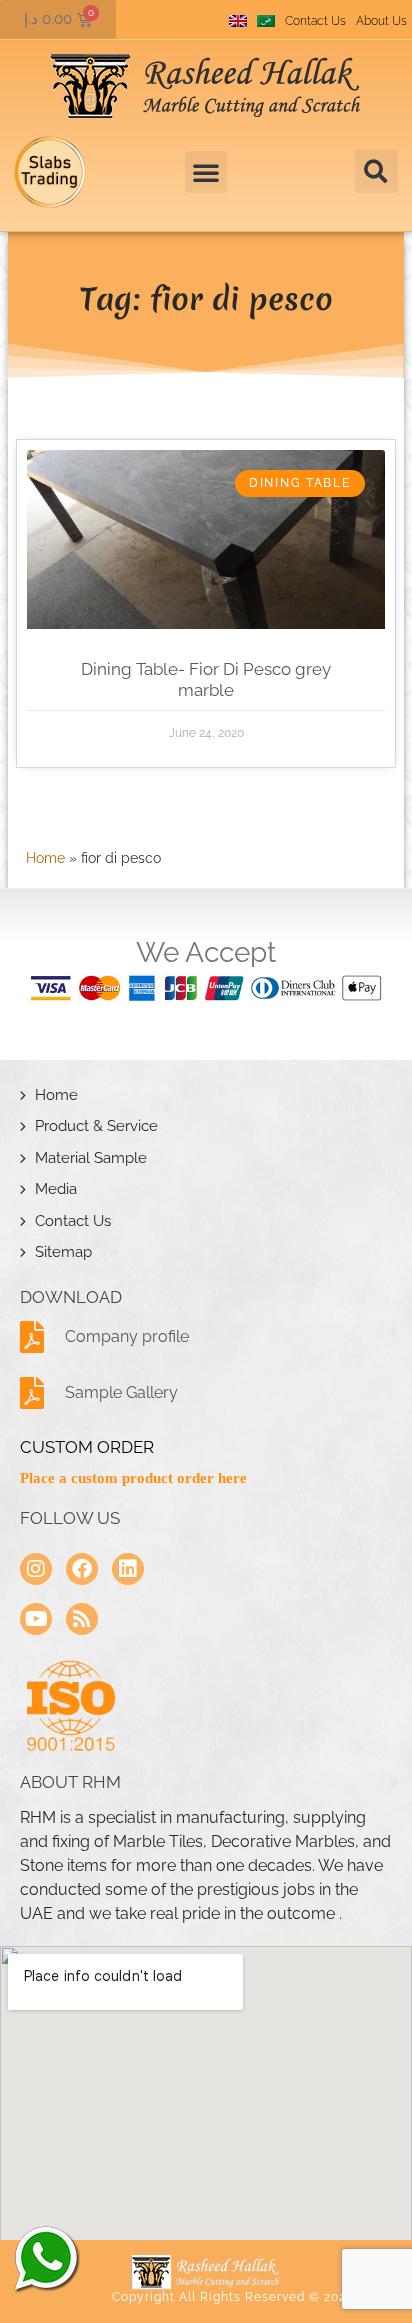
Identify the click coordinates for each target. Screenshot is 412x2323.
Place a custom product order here (133, 1478)
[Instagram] (36, 1569)
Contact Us (315, 21)
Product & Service (96, 1126)
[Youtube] (36, 1619)
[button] (376, 171)
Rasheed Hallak (45, 2258)
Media (56, 1189)
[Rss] (82, 1619)
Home (45, 858)
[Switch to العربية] (266, 21)
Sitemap (63, 1252)
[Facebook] (82, 1569)
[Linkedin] (128, 1569)
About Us (381, 21)
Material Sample (91, 1158)
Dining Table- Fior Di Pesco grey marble (206, 679)
